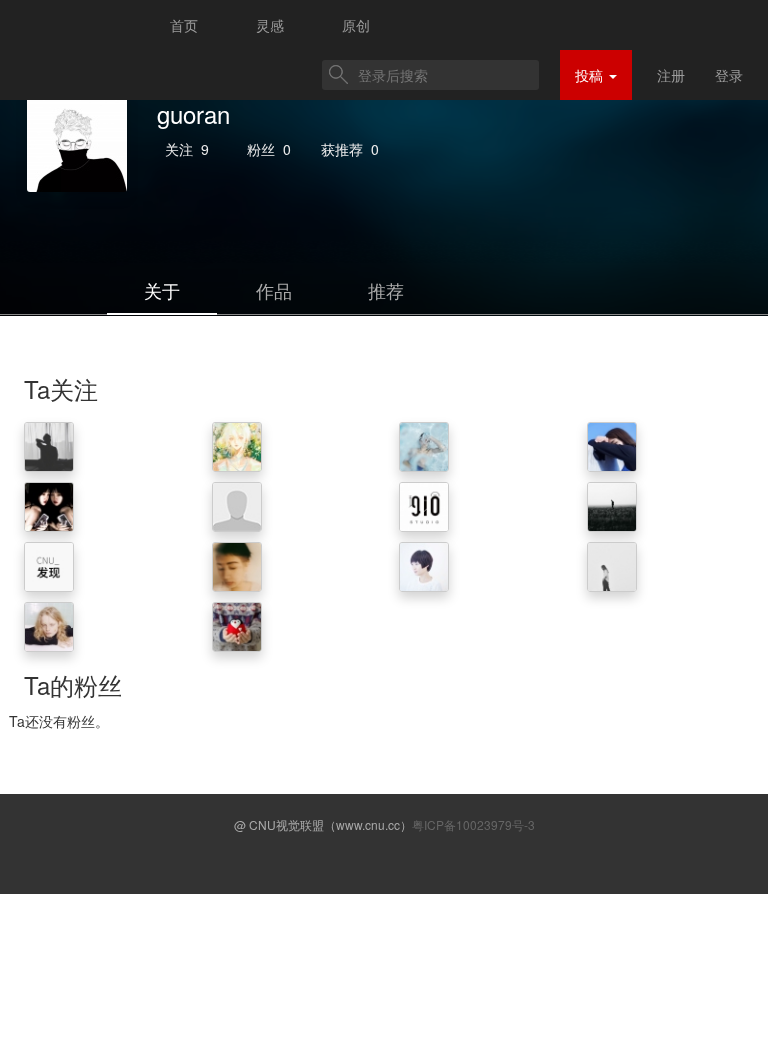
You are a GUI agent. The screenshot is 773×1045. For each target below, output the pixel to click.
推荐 (386, 290)
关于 (162, 290)
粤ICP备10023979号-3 (473, 824)
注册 (671, 75)
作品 (274, 290)
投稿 (591, 75)
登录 (729, 75)
